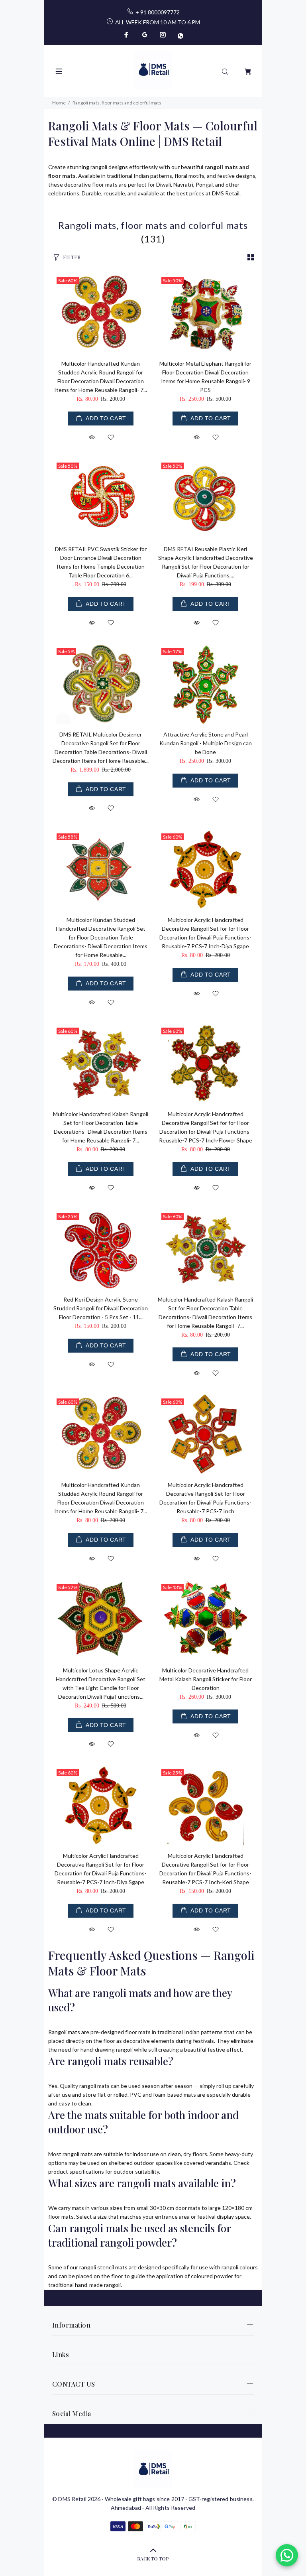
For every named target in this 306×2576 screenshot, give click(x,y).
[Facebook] (127, 35)
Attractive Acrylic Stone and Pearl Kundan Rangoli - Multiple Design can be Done (206, 743)
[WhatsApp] (180, 35)
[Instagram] (163, 35)
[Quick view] (92, 437)
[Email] (145, 35)
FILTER (72, 257)
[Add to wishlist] (111, 438)
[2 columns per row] (251, 257)
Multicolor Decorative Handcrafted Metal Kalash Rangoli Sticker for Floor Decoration (206, 1679)
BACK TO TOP (153, 2558)
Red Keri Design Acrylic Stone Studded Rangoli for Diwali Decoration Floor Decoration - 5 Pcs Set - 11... (101, 1308)
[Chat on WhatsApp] (287, 2555)
